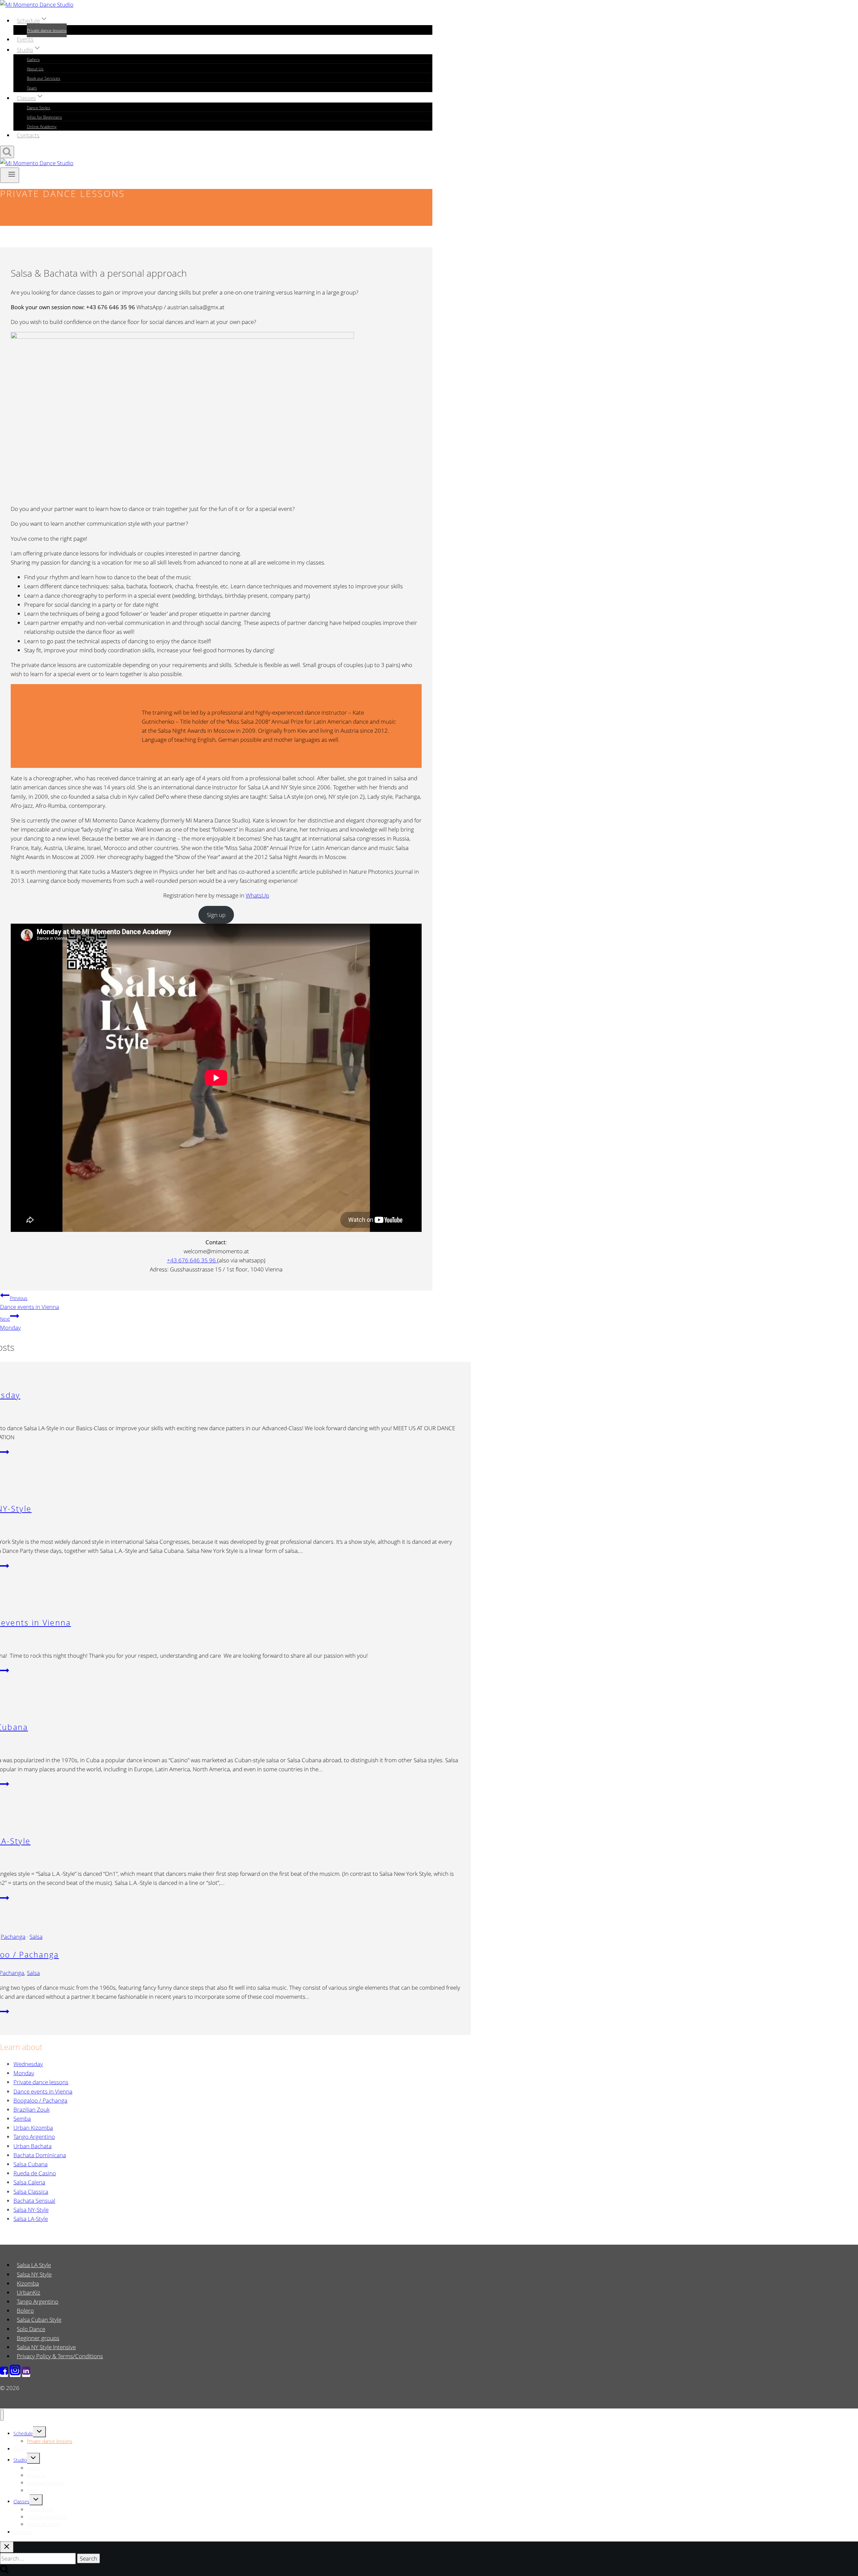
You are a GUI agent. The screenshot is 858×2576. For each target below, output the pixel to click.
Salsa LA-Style (31, 2219)
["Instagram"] (15, 2373)
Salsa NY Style (34, 2274)
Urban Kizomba (33, 2128)
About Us (35, 69)
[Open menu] (10, 175)
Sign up (216, 915)
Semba (22, 2119)
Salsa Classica (31, 2192)
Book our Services (44, 78)
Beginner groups (38, 2338)
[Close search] (7, 2547)
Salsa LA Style (34, 2265)
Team (32, 88)
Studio (20, 2460)
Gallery (33, 59)
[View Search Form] (7, 152)
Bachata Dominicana (40, 2155)
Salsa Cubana (30, 2164)
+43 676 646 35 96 (192, 1260)
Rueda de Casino (35, 2173)
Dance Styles (39, 108)
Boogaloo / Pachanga (40, 2100)
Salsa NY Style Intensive (46, 2347)
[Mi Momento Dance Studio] (37, 5)
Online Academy (42, 126)
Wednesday (28, 2064)
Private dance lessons (47, 30)
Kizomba (28, 2283)
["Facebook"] (4, 2373)
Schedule (23, 2433)
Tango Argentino (34, 2137)
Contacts (28, 135)
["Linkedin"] (26, 2373)
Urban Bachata (33, 2146)
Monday (10, 1324)
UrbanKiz (28, 2292)
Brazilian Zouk (32, 2109)
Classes (21, 2501)
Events (25, 39)
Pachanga (13, 1937)
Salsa (36, 1937)
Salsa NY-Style (31, 2210)
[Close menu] (2, 2415)
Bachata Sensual (34, 2201)
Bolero (25, 2310)
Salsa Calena (29, 2182)
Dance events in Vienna (29, 1303)
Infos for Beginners (44, 117)
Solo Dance (31, 2329)
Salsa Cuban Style (39, 2320)
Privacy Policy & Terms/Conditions (60, 2356)
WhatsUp (257, 895)
